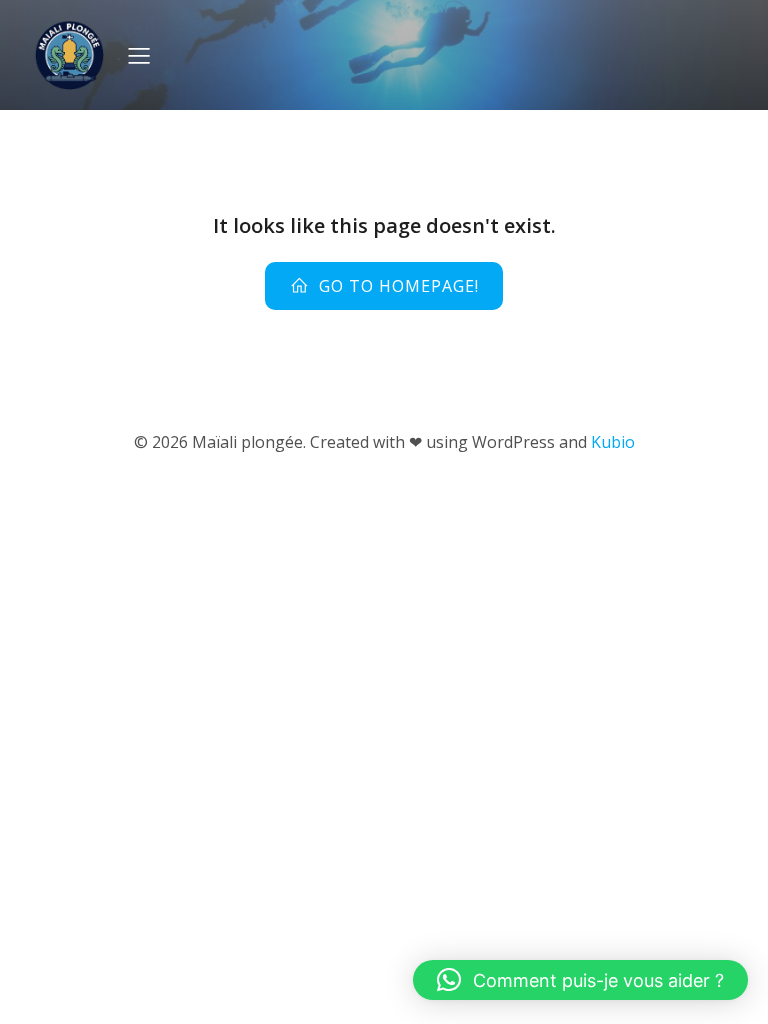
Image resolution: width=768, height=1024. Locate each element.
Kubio (613, 442)
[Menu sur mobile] (139, 55)
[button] (580, 980)
